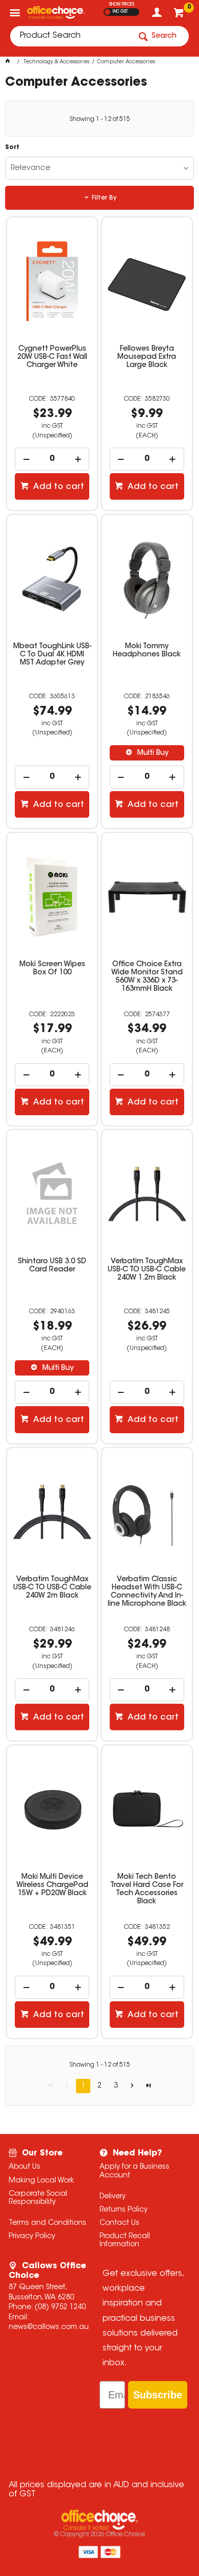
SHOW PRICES (122, 5)
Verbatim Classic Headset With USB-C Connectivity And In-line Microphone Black (147, 1592)
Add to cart (58, 487)
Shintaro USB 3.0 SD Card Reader (52, 1266)
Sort (12, 148)
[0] (180, 15)
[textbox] (70, 36)
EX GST (107, 12)
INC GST (120, 12)
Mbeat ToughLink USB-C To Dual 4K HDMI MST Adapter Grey (52, 655)
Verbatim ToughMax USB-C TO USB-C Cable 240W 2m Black (52, 1588)
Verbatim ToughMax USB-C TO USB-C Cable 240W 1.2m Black (147, 1270)
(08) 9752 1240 (60, 2308)
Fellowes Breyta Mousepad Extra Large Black (147, 357)
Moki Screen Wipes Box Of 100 (52, 969)
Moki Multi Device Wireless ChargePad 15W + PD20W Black (52, 1885)
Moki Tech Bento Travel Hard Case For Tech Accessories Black (147, 1890)
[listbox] (100, 168)
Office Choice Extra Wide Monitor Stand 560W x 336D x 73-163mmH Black (147, 977)
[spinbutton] (52, 459)
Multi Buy (152, 753)
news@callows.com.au (49, 2327)
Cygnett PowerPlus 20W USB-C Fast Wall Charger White (52, 357)
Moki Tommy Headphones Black (147, 651)
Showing (100, 119)
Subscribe (158, 2395)
